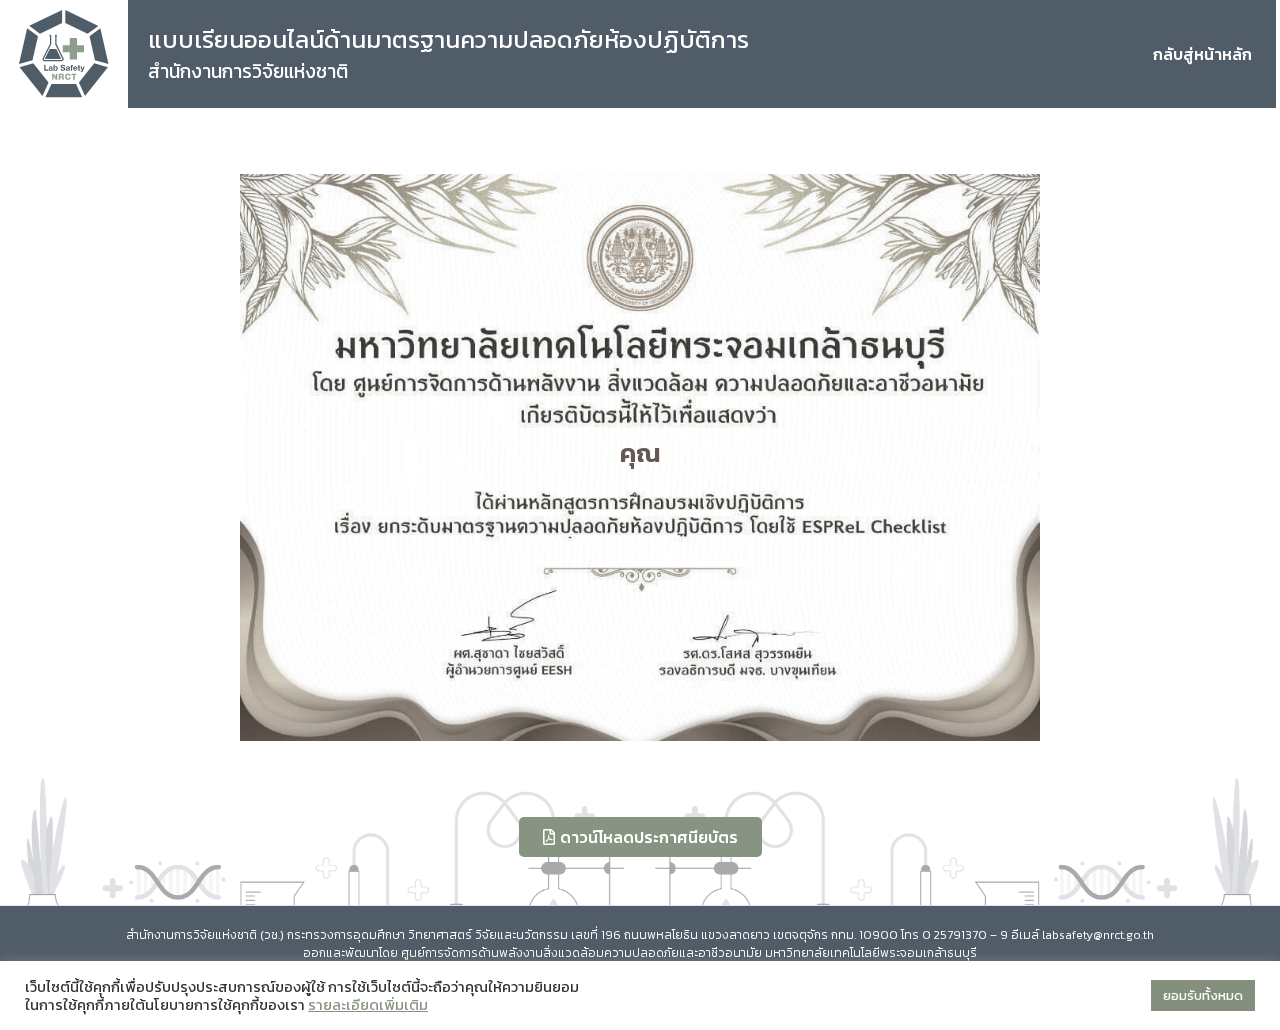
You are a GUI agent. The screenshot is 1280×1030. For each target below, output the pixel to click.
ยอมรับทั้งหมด (1203, 995)
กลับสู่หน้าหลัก (1202, 54)
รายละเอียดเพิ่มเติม (368, 1005)
